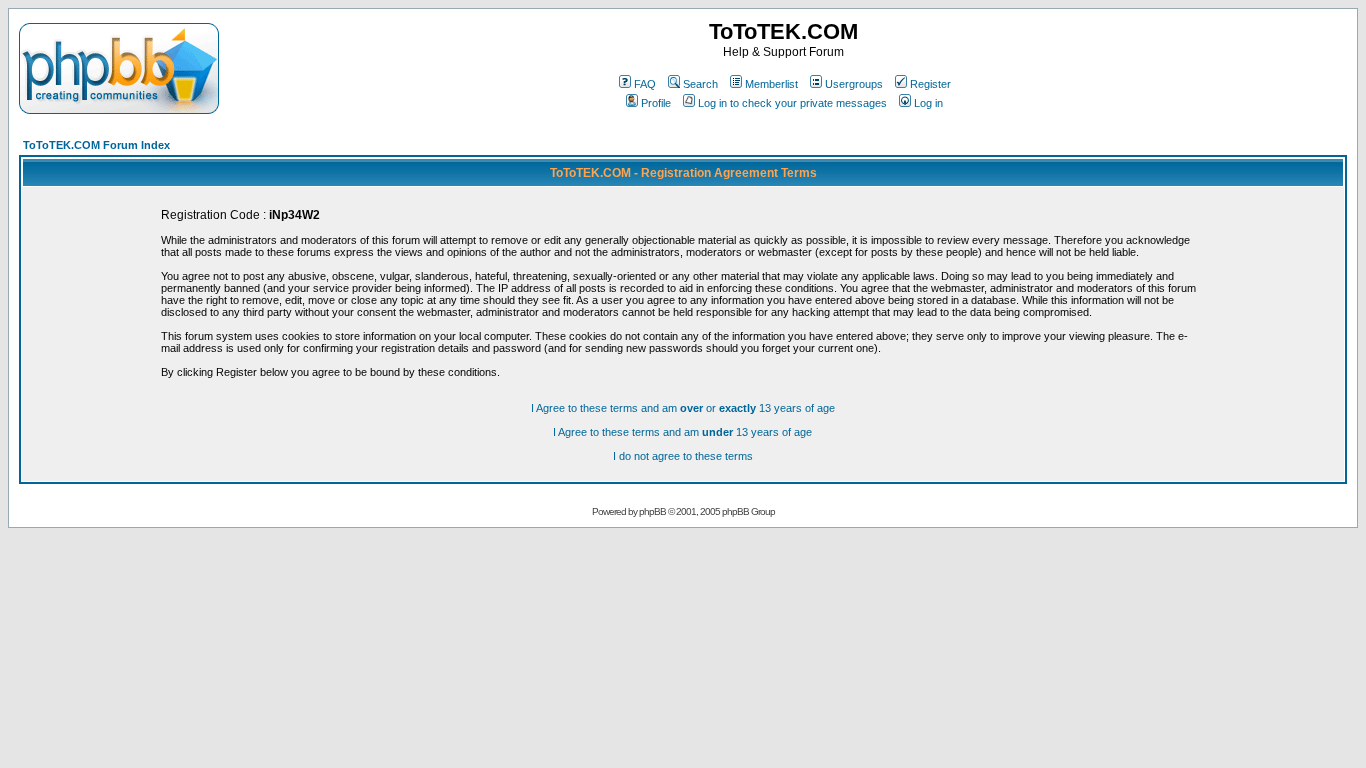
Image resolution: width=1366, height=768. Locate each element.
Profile (656, 103)
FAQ (645, 84)
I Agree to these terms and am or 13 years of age (683, 408)
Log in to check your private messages (792, 103)
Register (930, 84)
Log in (928, 103)
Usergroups (854, 84)
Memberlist (771, 84)
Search (700, 84)
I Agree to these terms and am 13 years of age (682, 432)
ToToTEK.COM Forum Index (96, 145)
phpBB (652, 511)
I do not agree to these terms (683, 456)
